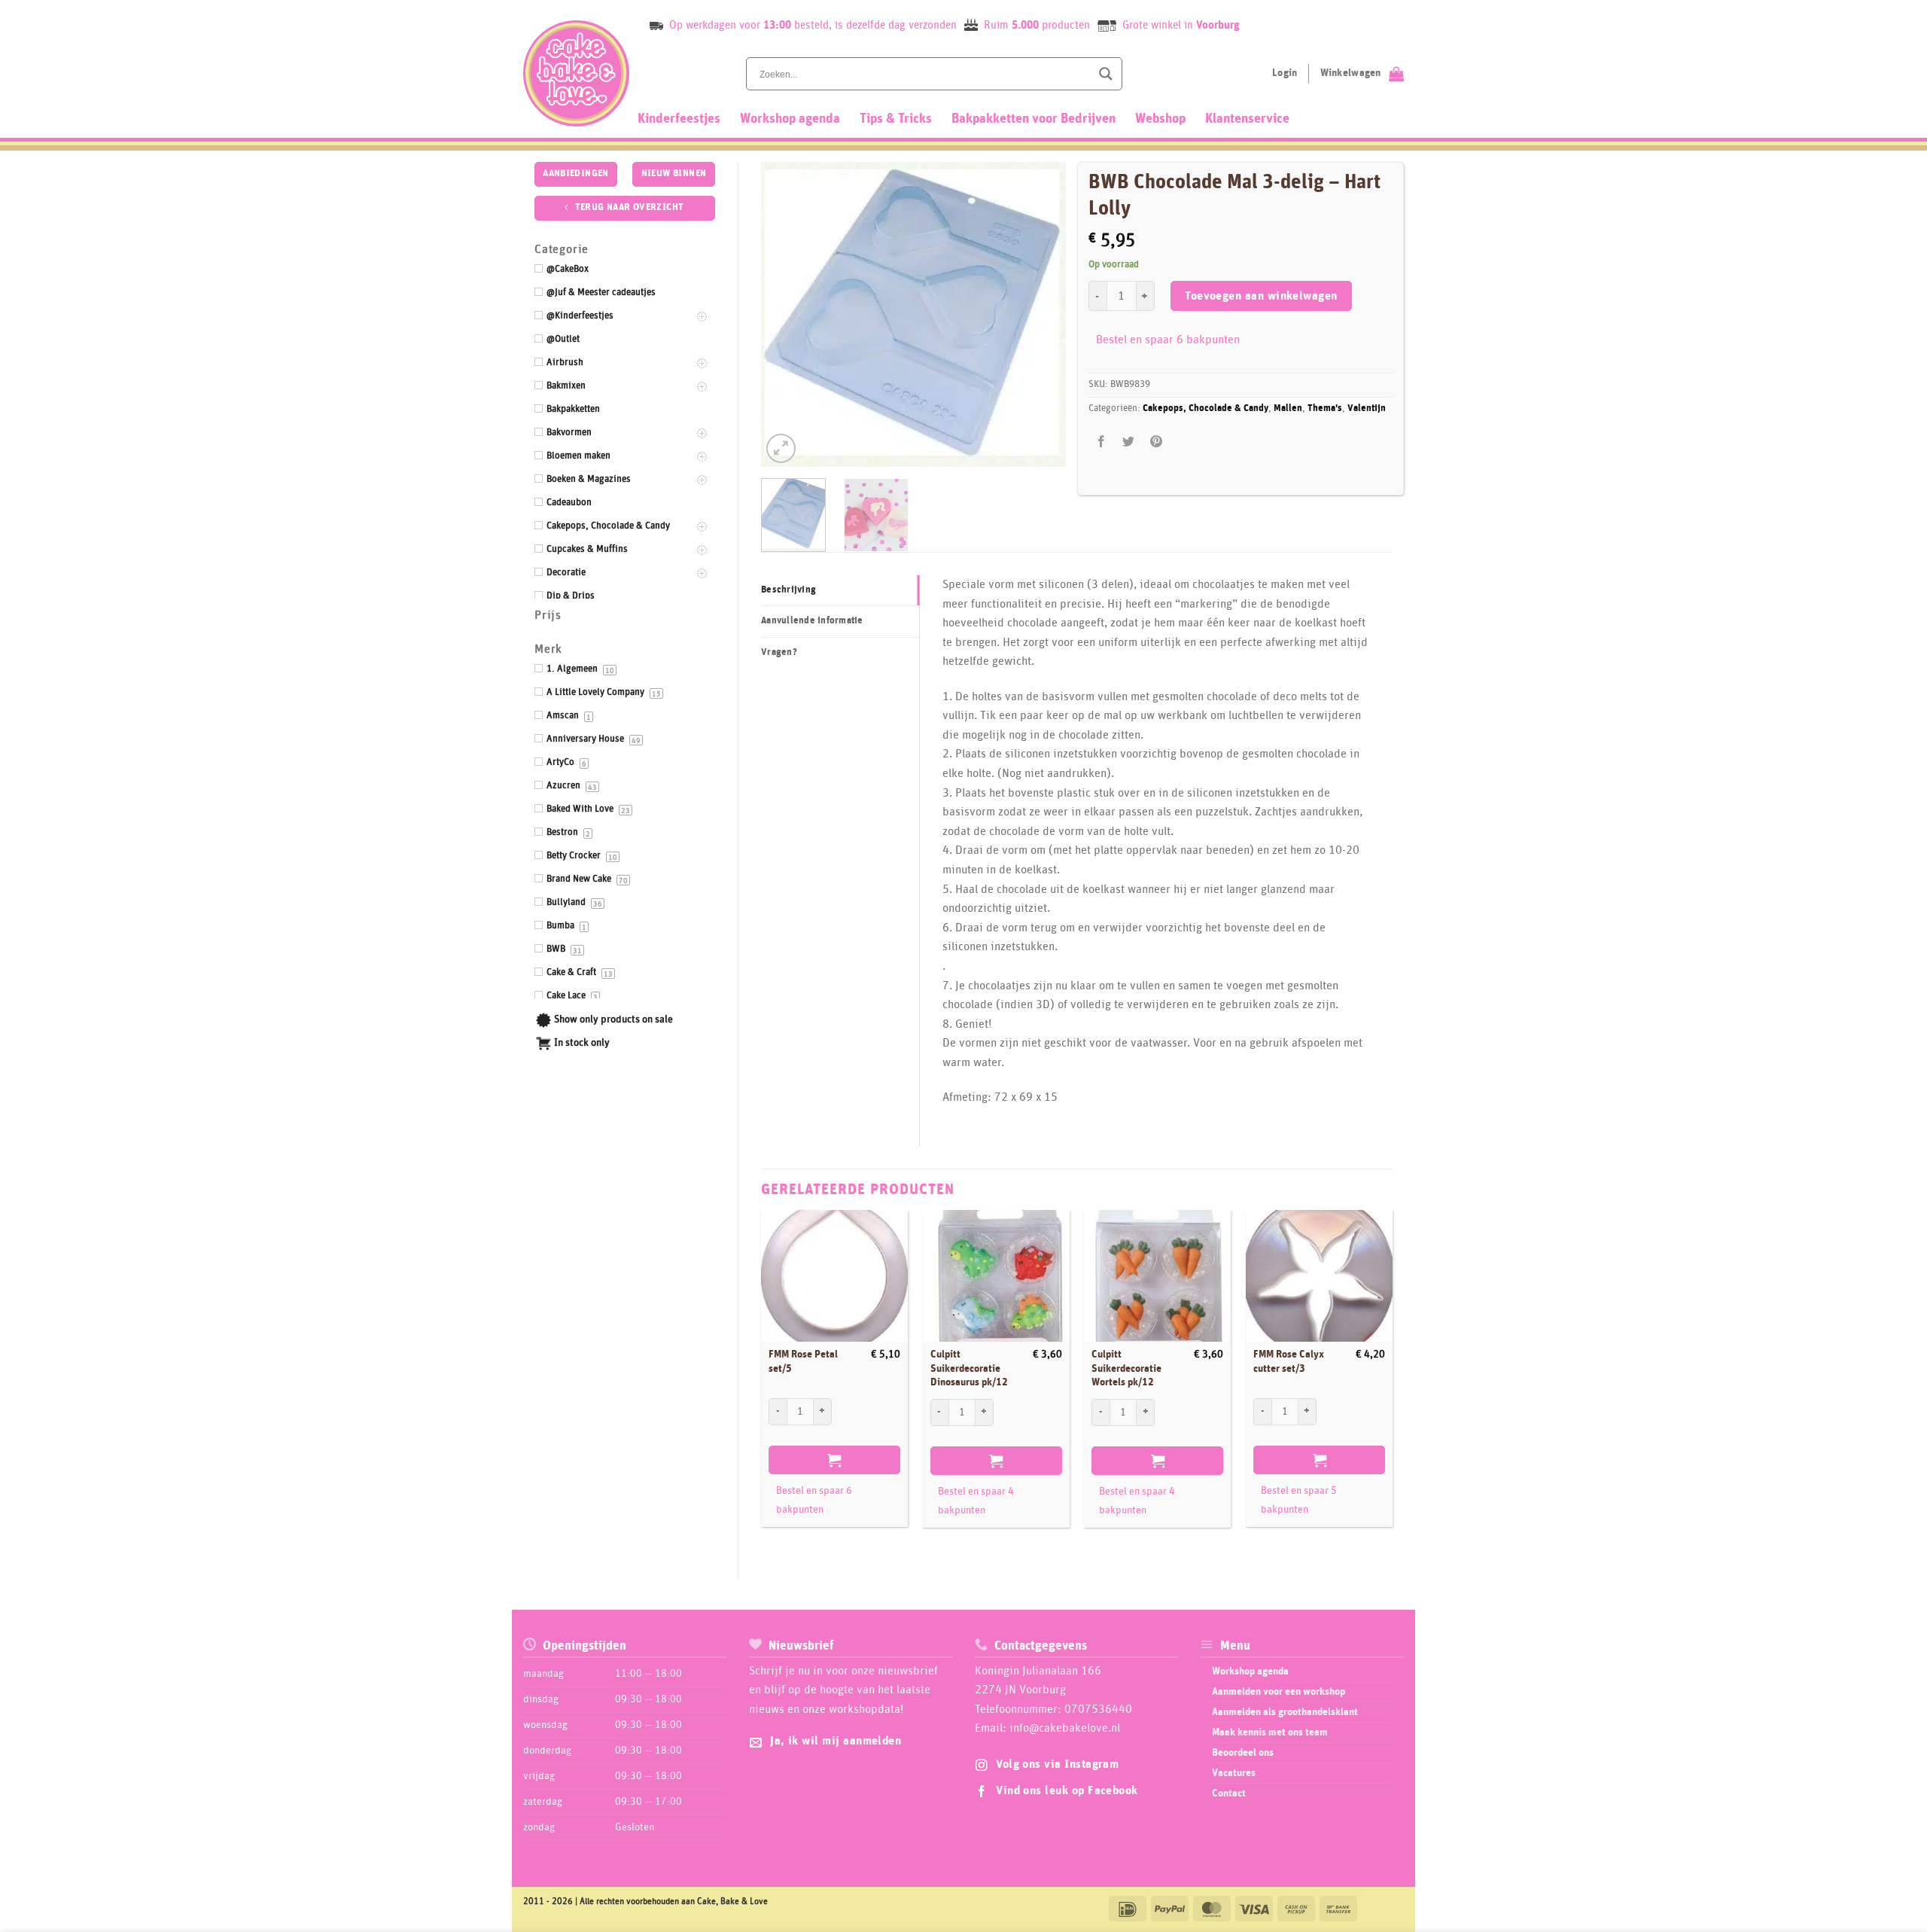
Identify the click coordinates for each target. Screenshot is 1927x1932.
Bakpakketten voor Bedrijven (1034, 119)
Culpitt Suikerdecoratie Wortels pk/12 (1126, 1368)
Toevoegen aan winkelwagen (1261, 296)
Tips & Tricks (896, 119)
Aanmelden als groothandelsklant (1285, 1712)
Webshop (1160, 119)
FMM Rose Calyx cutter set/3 (1289, 1362)
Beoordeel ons (1243, 1753)
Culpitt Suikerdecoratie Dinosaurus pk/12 (969, 1368)
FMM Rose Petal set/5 (803, 1362)
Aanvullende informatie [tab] (812, 621)
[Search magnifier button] (1106, 74)
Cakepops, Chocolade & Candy (1206, 408)
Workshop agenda (790, 119)
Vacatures (1234, 1773)
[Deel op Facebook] (1102, 442)
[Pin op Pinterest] (1156, 442)
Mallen (1288, 408)
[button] (781, 448)
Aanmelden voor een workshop (1279, 1692)
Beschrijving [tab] (788, 590)
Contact (1229, 1793)
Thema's (1325, 408)
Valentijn (1367, 408)
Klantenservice (1247, 119)
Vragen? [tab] (779, 652)
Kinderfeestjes (679, 119)
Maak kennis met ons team (1270, 1732)
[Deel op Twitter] (1129, 442)
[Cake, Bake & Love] (576, 73)
